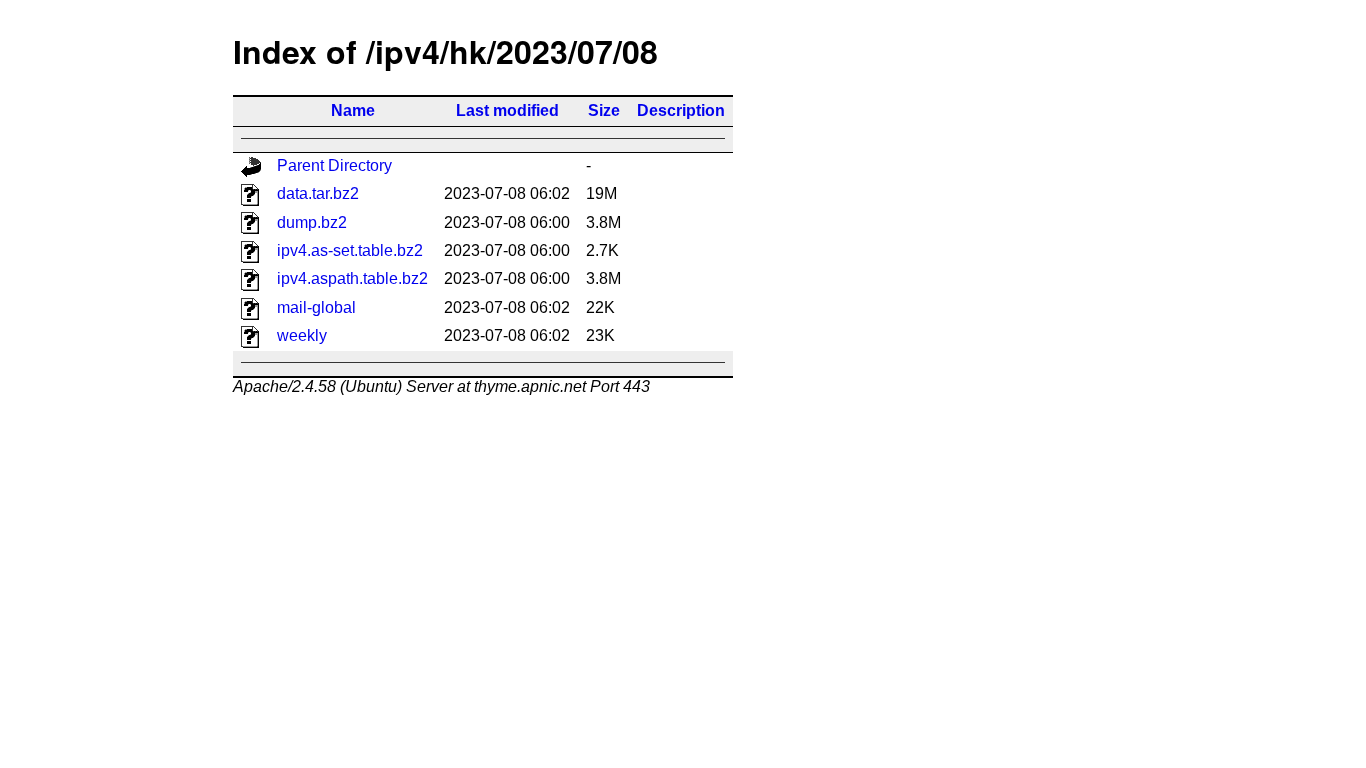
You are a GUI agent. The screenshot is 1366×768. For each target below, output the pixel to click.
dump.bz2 (312, 222)
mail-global (316, 307)
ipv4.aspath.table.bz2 (352, 278)
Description (681, 110)
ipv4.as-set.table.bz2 (350, 250)
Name (353, 110)
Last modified (507, 110)
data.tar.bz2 (318, 193)
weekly (302, 335)
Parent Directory (334, 165)
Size (604, 110)
